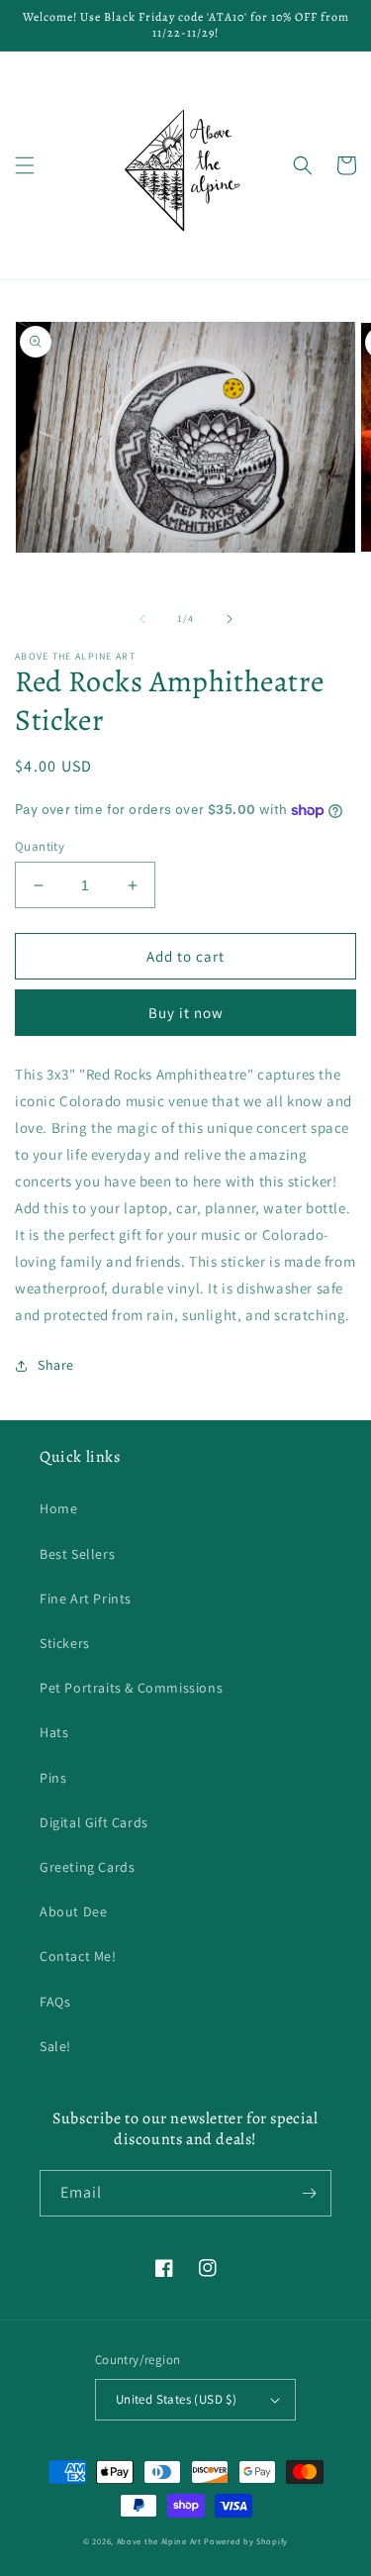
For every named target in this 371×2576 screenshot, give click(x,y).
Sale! (55, 2046)
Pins (53, 1778)
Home (58, 1508)
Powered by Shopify (246, 2541)
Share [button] (56, 1365)
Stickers (65, 1643)
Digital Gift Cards (94, 1822)
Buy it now (186, 1013)
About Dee (73, 1911)
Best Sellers (77, 1554)
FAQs (55, 2002)
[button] (25, 165)
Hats (54, 1732)
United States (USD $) (176, 2399)
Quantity (40, 846)
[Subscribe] (309, 2193)
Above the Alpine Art (159, 2541)
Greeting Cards (87, 1867)
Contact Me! (78, 1956)
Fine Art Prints (86, 1598)
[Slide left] (142, 619)
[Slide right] (230, 619)
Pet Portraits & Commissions (131, 1688)
